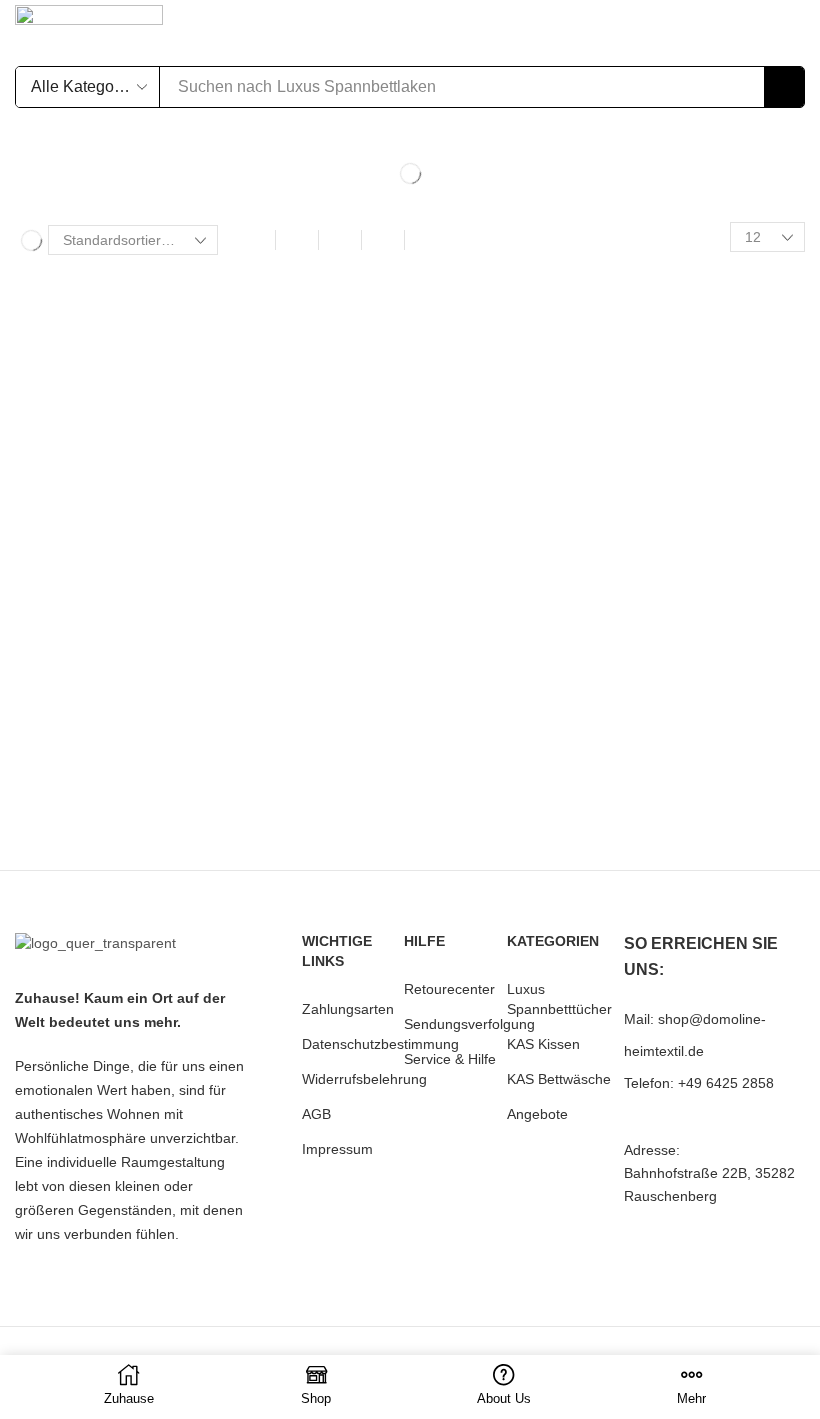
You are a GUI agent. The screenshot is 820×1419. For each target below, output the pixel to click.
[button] (668, 31)
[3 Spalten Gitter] (297, 240)
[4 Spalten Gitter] (340, 240)
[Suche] (784, 87)
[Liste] (383, 240)
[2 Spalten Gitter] (254, 240)
